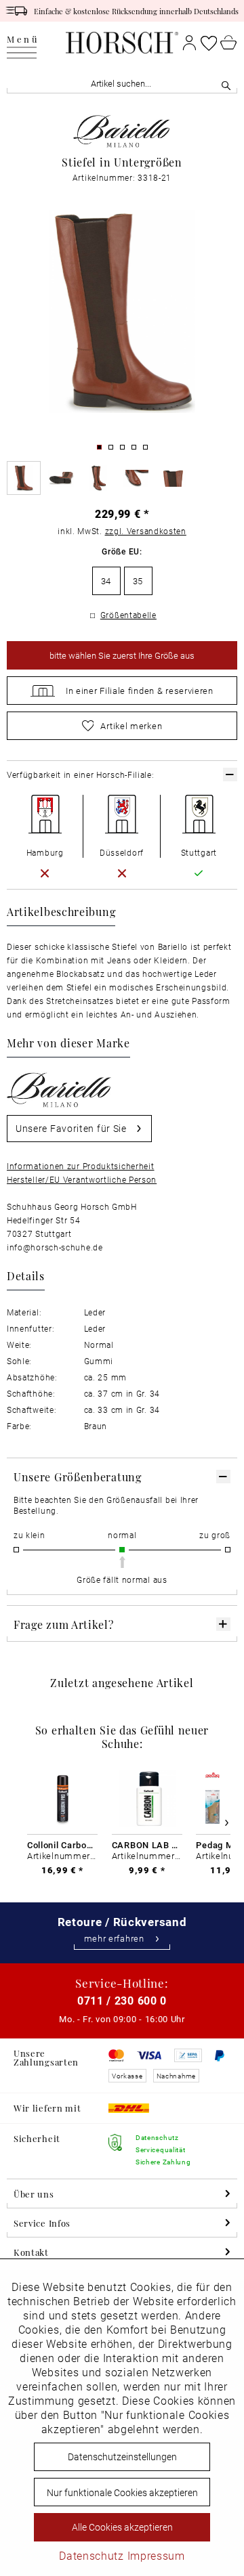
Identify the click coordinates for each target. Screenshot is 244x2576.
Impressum (156, 2555)
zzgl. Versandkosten (146, 531)
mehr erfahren (114, 1939)
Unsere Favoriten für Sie (71, 1128)
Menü (23, 40)
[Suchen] (226, 84)
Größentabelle (128, 615)
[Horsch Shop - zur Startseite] (122, 43)
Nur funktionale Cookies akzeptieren (122, 2492)
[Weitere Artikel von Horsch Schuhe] (122, 131)
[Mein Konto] (189, 43)
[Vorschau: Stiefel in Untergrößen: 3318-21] (24, 478)
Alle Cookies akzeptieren (122, 2527)
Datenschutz (91, 2555)
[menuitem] (23, 43)
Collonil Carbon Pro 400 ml (62, 1845)
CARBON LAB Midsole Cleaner (147, 1845)
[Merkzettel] (209, 43)
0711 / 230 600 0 (122, 2000)
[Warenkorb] (229, 43)
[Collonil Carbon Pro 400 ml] (62, 1799)
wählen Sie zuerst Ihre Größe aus (122, 655)
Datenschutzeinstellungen (122, 2457)
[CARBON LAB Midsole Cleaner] (147, 1799)
